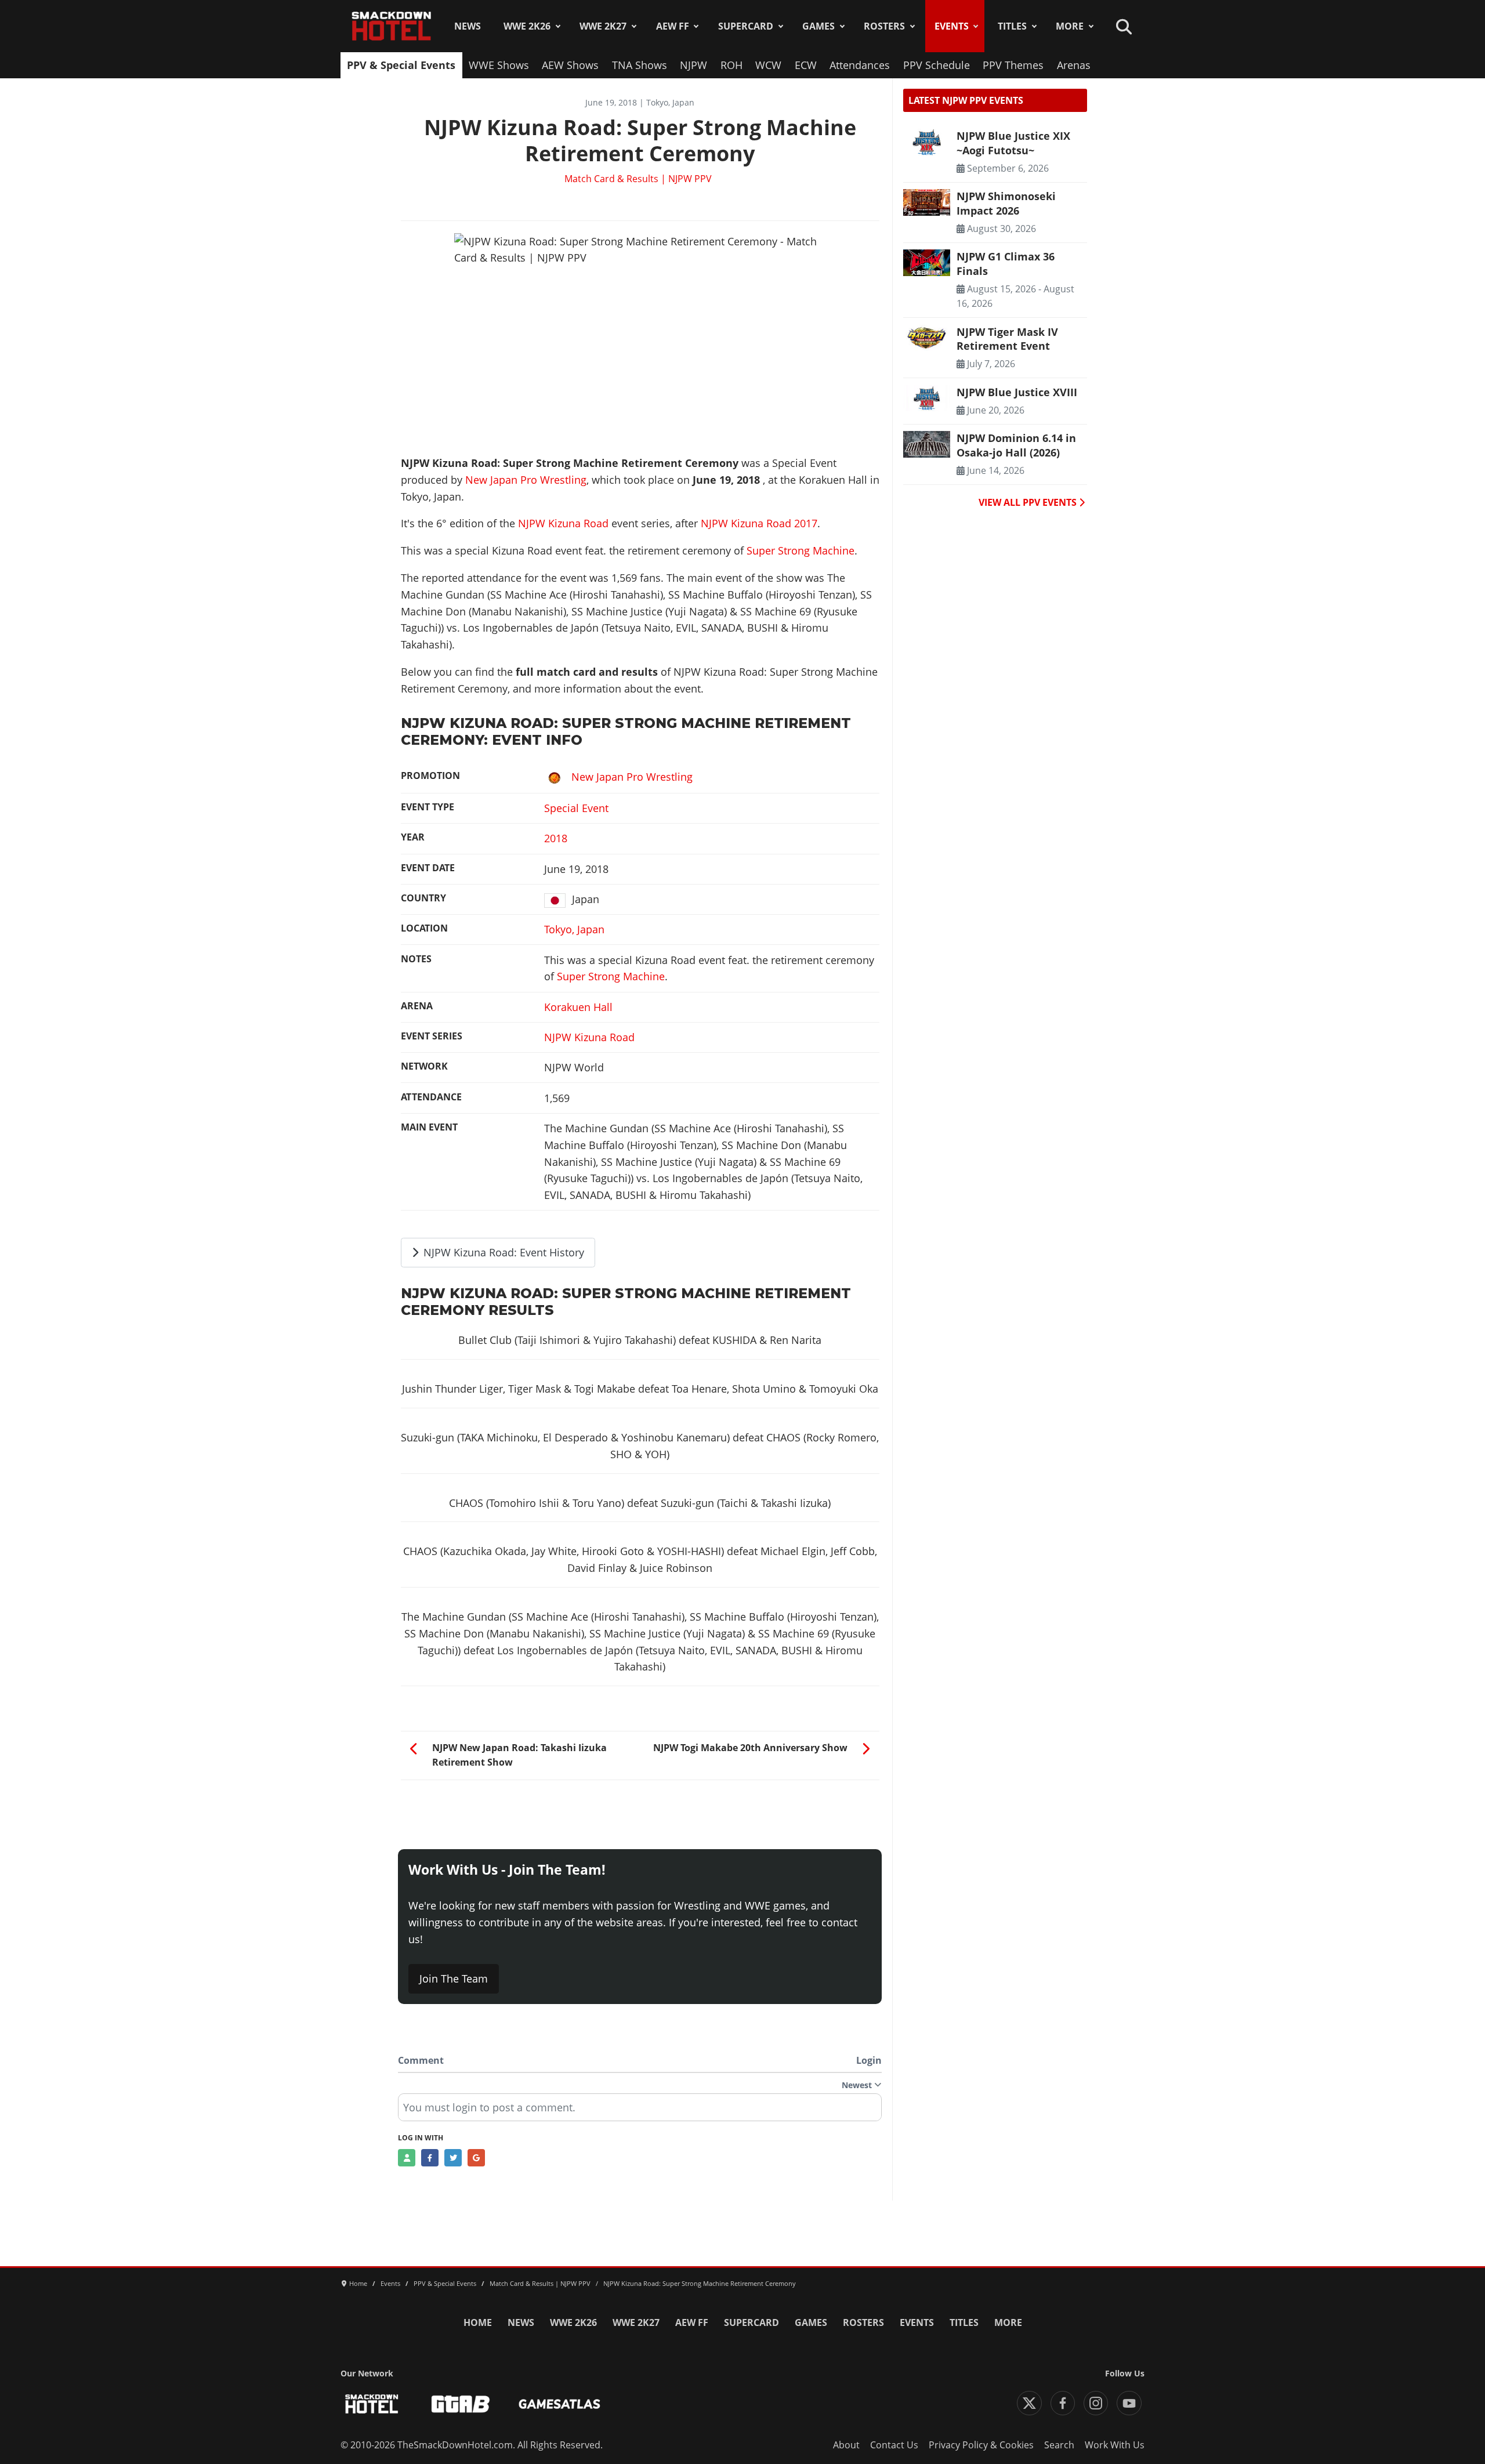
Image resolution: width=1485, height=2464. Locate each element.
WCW (768, 65)
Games (818, 26)
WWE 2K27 (603, 26)
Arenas (1074, 65)
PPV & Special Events (401, 65)
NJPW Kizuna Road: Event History (502, 1252)
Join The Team (454, 1979)
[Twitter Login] (453, 2158)
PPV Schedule (937, 65)
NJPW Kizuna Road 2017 (759, 523)
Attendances (860, 65)
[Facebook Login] (430, 2158)
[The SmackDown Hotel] (392, 26)
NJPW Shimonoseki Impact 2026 (1006, 203)
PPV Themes (1013, 65)
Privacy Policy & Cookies (981, 2445)
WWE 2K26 (527, 26)
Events (952, 26)
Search (1059, 2445)
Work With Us (1115, 2445)
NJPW (693, 65)
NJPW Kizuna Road (563, 523)
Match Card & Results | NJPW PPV (638, 179)
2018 (556, 838)
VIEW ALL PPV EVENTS (1029, 502)
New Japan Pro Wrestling (526, 480)
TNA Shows (640, 65)
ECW (806, 65)
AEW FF (673, 26)
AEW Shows (570, 65)
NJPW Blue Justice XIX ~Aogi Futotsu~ (1013, 143)
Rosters (884, 26)
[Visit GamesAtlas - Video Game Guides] (559, 2404)
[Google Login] (476, 2158)
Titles (1012, 26)
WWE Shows (499, 65)
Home (478, 2322)
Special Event (576, 808)
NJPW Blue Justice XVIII (1017, 392)
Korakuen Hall (578, 1007)
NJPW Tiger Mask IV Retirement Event (1007, 339)
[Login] (407, 2158)
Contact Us (894, 2445)
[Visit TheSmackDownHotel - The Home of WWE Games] (372, 2404)
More (1070, 26)
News (468, 26)
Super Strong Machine (801, 550)
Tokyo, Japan (574, 929)
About (846, 2445)
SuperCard (746, 26)
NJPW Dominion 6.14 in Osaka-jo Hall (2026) (1016, 445)
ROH (731, 65)
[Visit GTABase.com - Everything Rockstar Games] (461, 2404)
